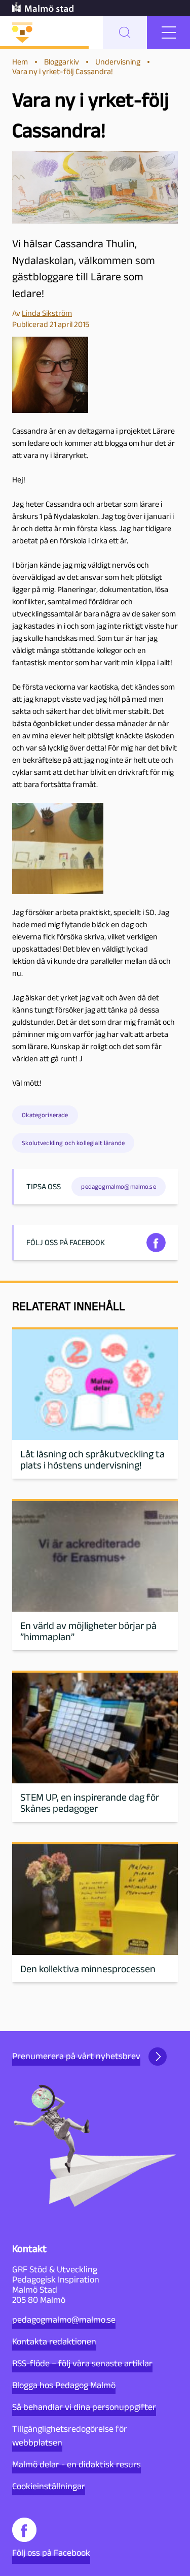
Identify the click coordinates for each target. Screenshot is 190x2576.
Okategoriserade (45, 1115)
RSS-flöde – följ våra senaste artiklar (82, 2363)
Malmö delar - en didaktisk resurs (77, 2464)
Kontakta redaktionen (54, 2341)
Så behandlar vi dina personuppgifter (84, 2407)
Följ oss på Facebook (51, 2553)
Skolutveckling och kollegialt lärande (73, 1143)
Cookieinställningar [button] (49, 2486)
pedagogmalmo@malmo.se (64, 2320)
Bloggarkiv (62, 62)
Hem (20, 62)
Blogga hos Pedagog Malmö (64, 2385)
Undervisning (118, 62)
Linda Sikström (47, 313)
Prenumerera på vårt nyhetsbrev (76, 2056)
